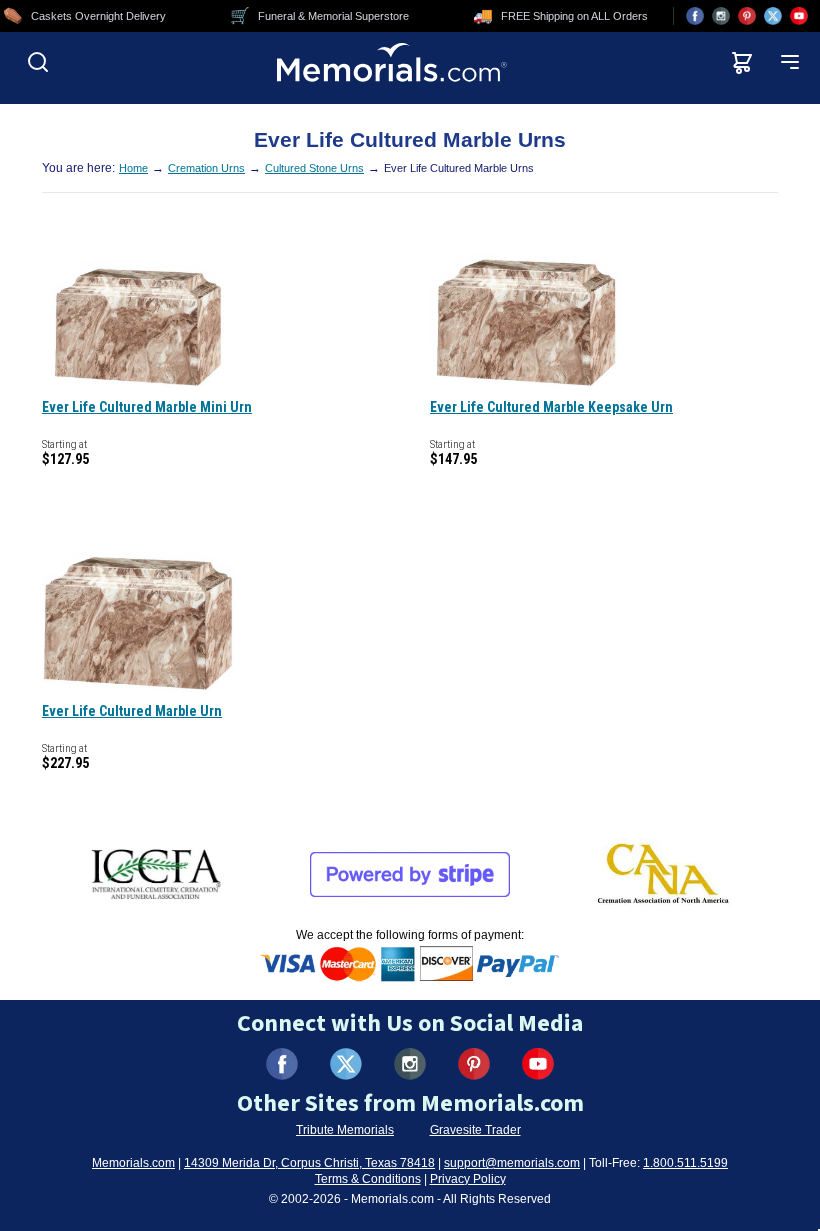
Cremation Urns (206, 168)
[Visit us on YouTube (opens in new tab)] (799, 16)
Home (133, 168)
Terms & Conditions (368, 1179)
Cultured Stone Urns (314, 168)
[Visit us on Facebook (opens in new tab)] (695, 16)
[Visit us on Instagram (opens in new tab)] (721, 16)
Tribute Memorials (345, 1130)
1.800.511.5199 (685, 1163)
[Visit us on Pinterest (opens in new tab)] (747, 16)
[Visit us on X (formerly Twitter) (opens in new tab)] (346, 1064)
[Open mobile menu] (790, 62)
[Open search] (38, 62)
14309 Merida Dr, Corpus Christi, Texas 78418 (309, 1163)
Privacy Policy (468, 1179)
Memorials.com (133, 1163)
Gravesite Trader (475, 1130)
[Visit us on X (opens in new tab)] (773, 16)
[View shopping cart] (742, 62)
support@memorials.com (512, 1163)
